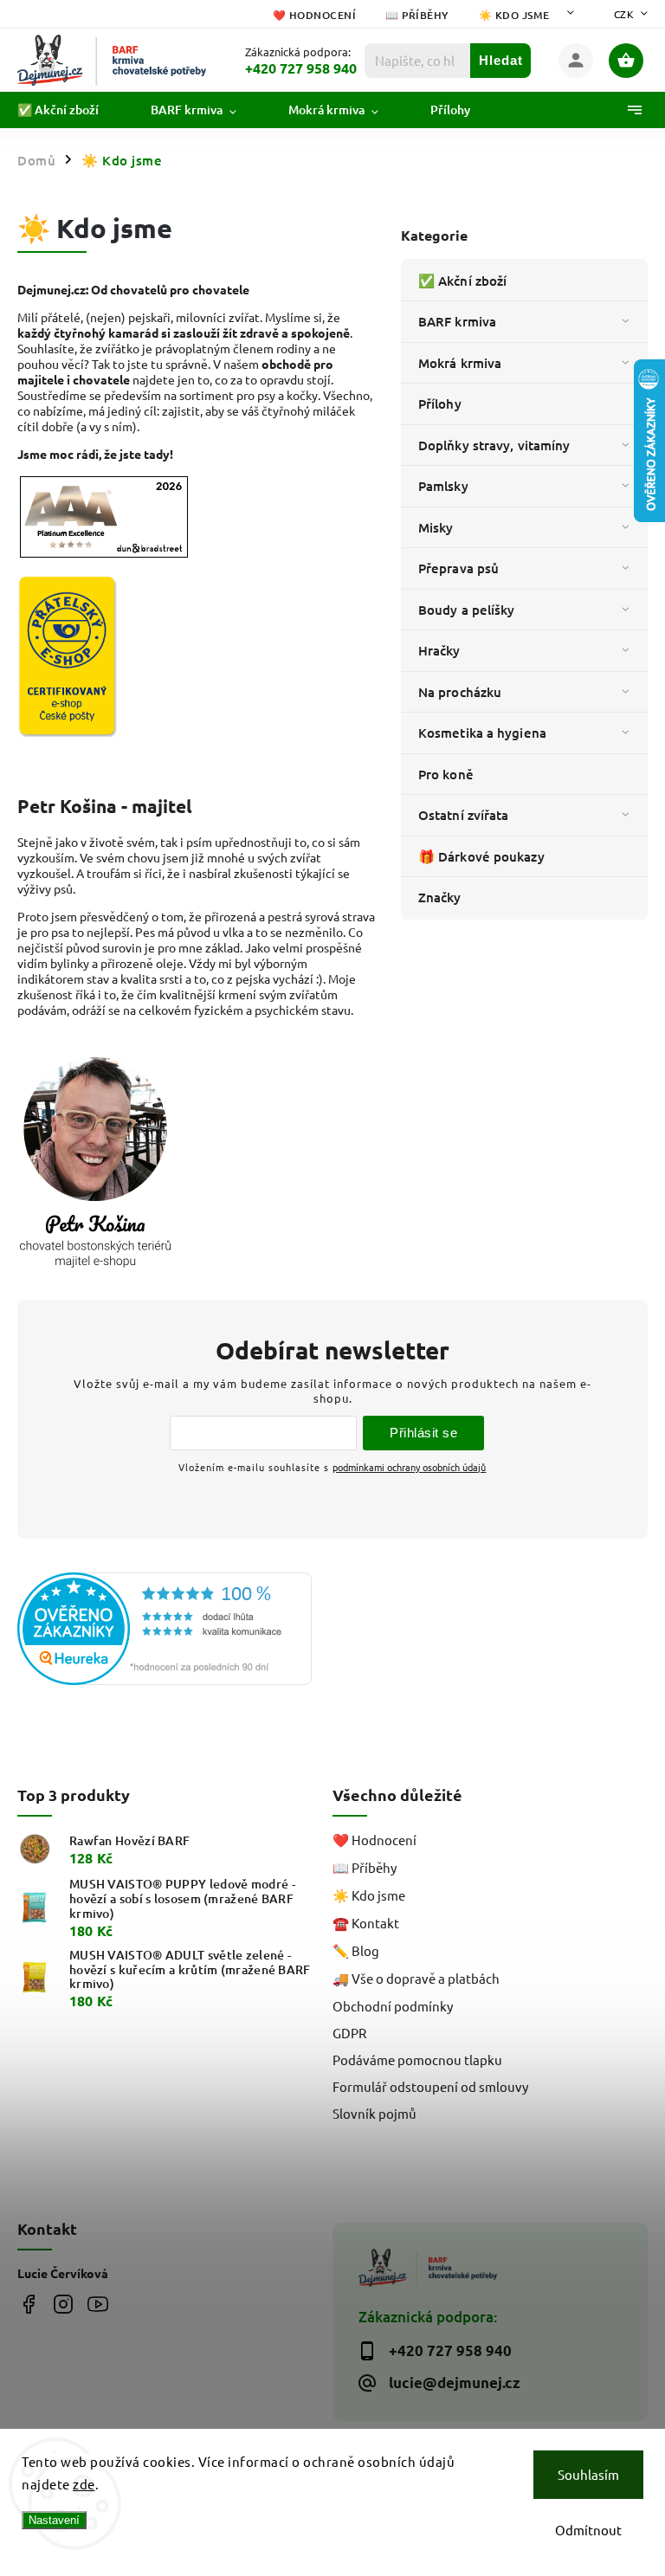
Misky (436, 527)
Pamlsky (443, 486)
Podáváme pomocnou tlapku (417, 2060)
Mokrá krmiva (460, 363)
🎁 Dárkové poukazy (481, 856)
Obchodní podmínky (393, 2006)
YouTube (97, 2304)
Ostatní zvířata (464, 815)
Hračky (439, 650)
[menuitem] (71, 110)
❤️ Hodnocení (315, 15)
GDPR (349, 2033)
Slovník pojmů (374, 2113)
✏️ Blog (356, 1950)
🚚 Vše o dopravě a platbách (416, 1978)
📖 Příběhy (417, 15)
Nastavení (54, 2520)
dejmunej (28, 2304)
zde (84, 2484)
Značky (440, 897)
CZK (624, 14)
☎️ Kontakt (366, 1923)
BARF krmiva (457, 321)
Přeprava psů (458, 568)
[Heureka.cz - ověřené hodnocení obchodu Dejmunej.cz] (168, 1630)
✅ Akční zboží (462, 281)
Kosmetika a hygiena (482, 733)
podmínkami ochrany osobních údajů (409, 1467)
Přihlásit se (423, 1433)
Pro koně (446, 774)
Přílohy (440, 404)
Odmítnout (588, 2530)
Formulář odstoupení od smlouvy (430, 2086)
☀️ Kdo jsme (514, 15)
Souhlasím (588, 2474)
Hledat (501, 60)
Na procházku (460, 692)
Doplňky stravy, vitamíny (494, 445)
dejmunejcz (63, 2304)
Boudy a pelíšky (467, 610)
